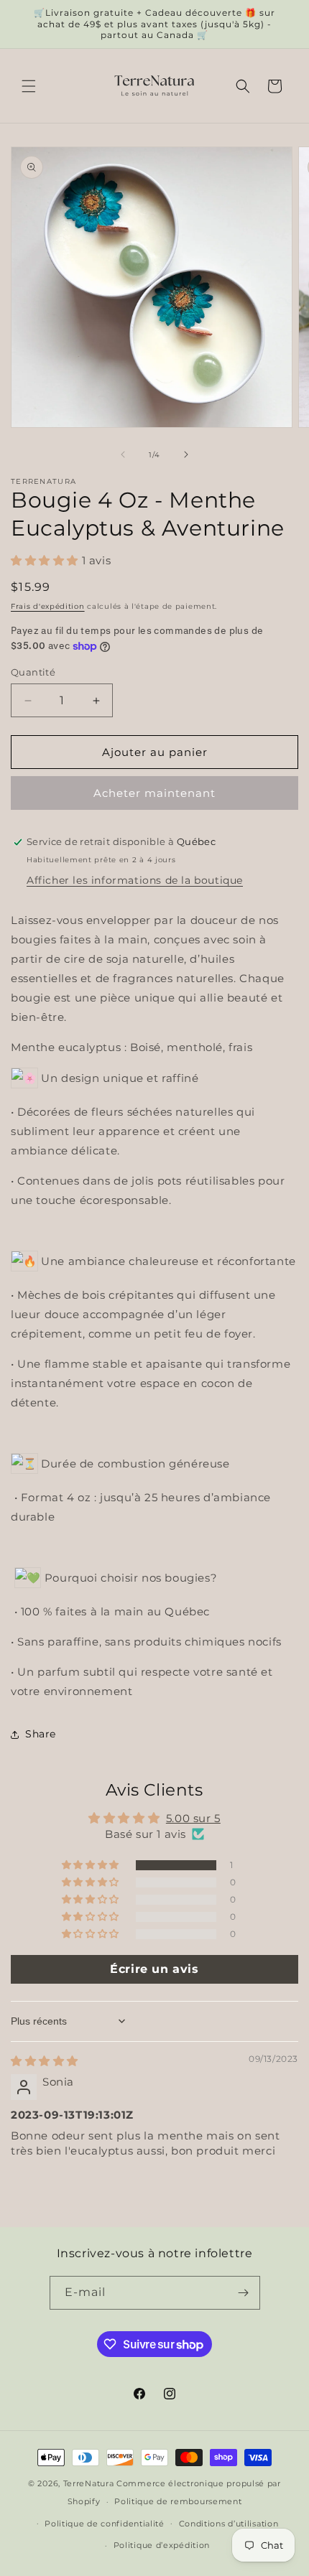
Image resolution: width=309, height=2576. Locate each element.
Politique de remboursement (178, 2501)
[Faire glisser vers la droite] (186, 454)
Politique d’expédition (162, 2545)
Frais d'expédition (48, 606)
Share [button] (41, 1734)
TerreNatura (89, 2483)
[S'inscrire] (244, 2293)
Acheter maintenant (154, 793)
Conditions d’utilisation (229, 2524)
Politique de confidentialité (105, 2524)
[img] (45, 2061)
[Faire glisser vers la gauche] (123, 454)
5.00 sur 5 (193, 1818)
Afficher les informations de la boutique (135, 880)
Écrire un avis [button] (154, 1969)
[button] (29, 86)
